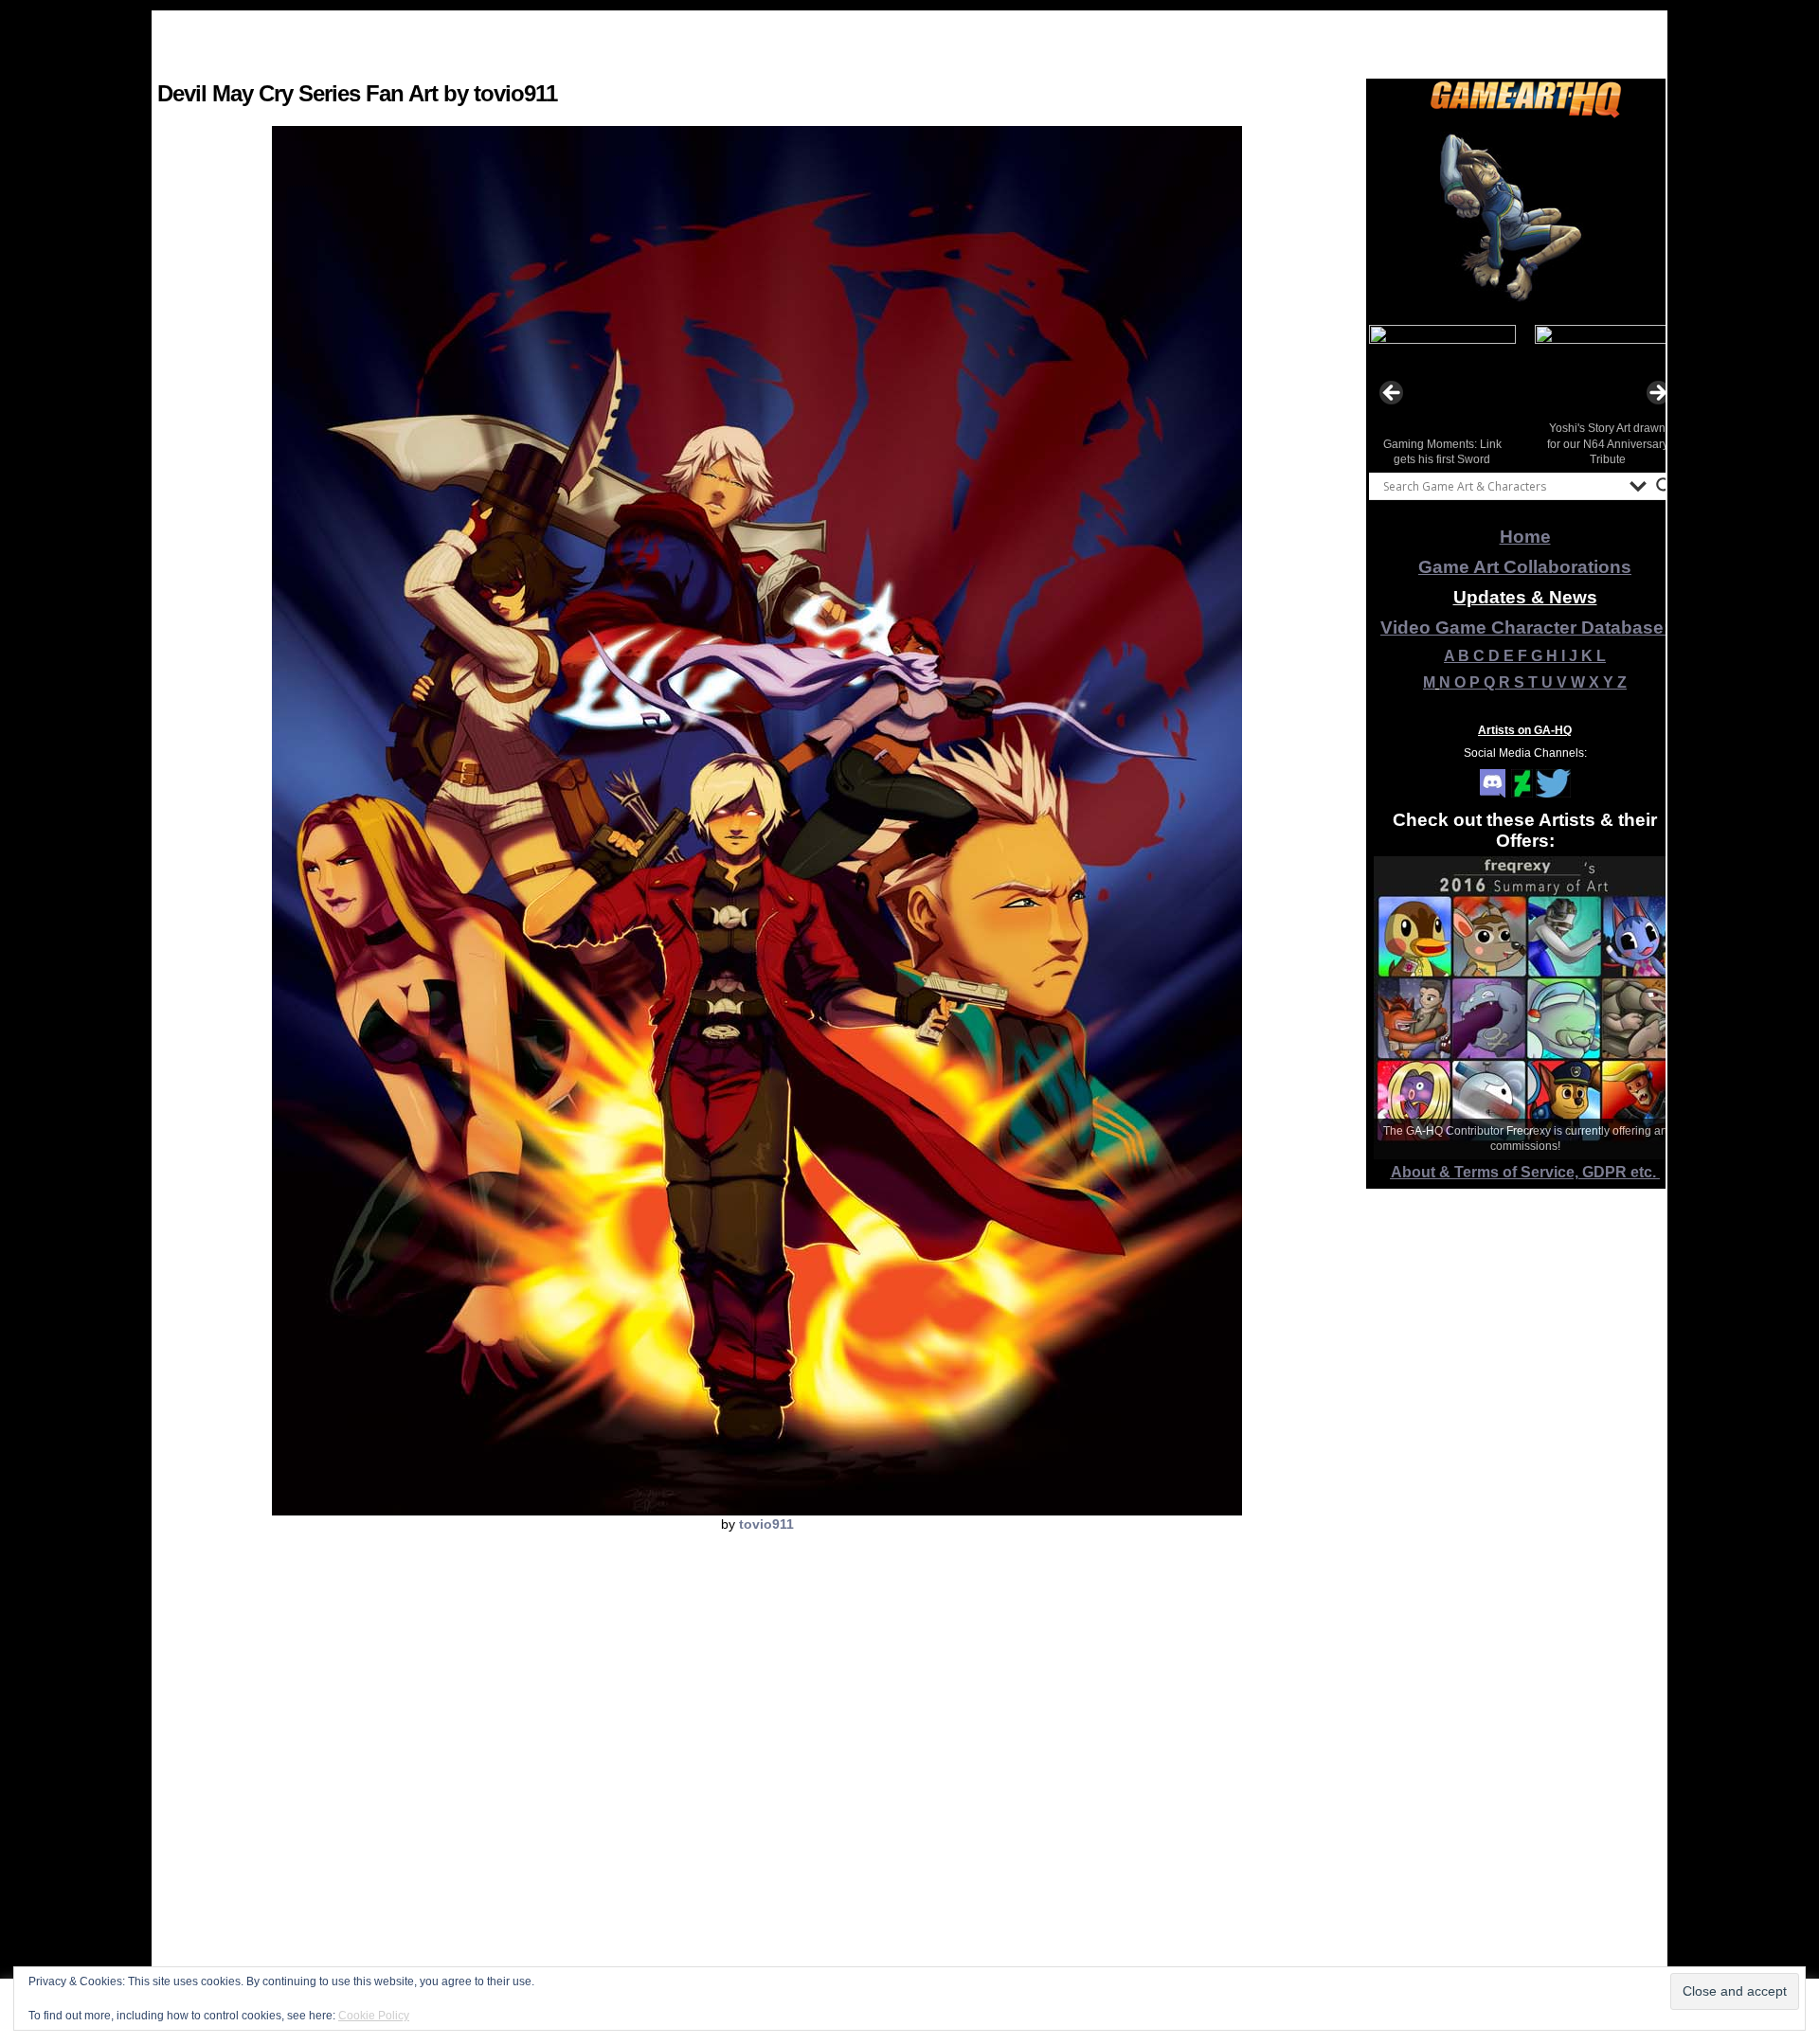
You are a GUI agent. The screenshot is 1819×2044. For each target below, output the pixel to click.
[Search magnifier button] (1665, 486)
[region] (1525, 217)
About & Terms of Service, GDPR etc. (1525, 1172)
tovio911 (766, 1524)
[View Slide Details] (1525, 217)
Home (1525, 537)
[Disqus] (757, 1794)
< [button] (1393, 394)
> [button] (1657, 394)
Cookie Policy (374, 2016)
